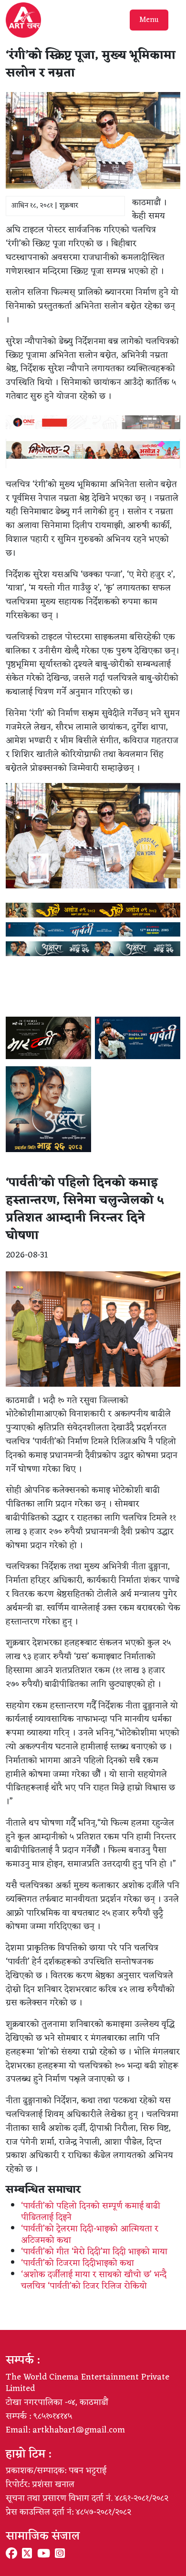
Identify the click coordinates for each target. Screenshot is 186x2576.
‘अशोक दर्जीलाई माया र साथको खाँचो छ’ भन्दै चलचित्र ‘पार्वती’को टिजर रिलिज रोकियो (94, 2280)
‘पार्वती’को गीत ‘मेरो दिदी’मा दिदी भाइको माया (94, 2252)
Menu (149, 20)
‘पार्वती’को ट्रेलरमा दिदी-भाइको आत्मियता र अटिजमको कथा (90, 2235)
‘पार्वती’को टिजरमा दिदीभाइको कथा (77, 2263)
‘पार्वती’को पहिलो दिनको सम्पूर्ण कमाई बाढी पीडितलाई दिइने (91, 2212)
